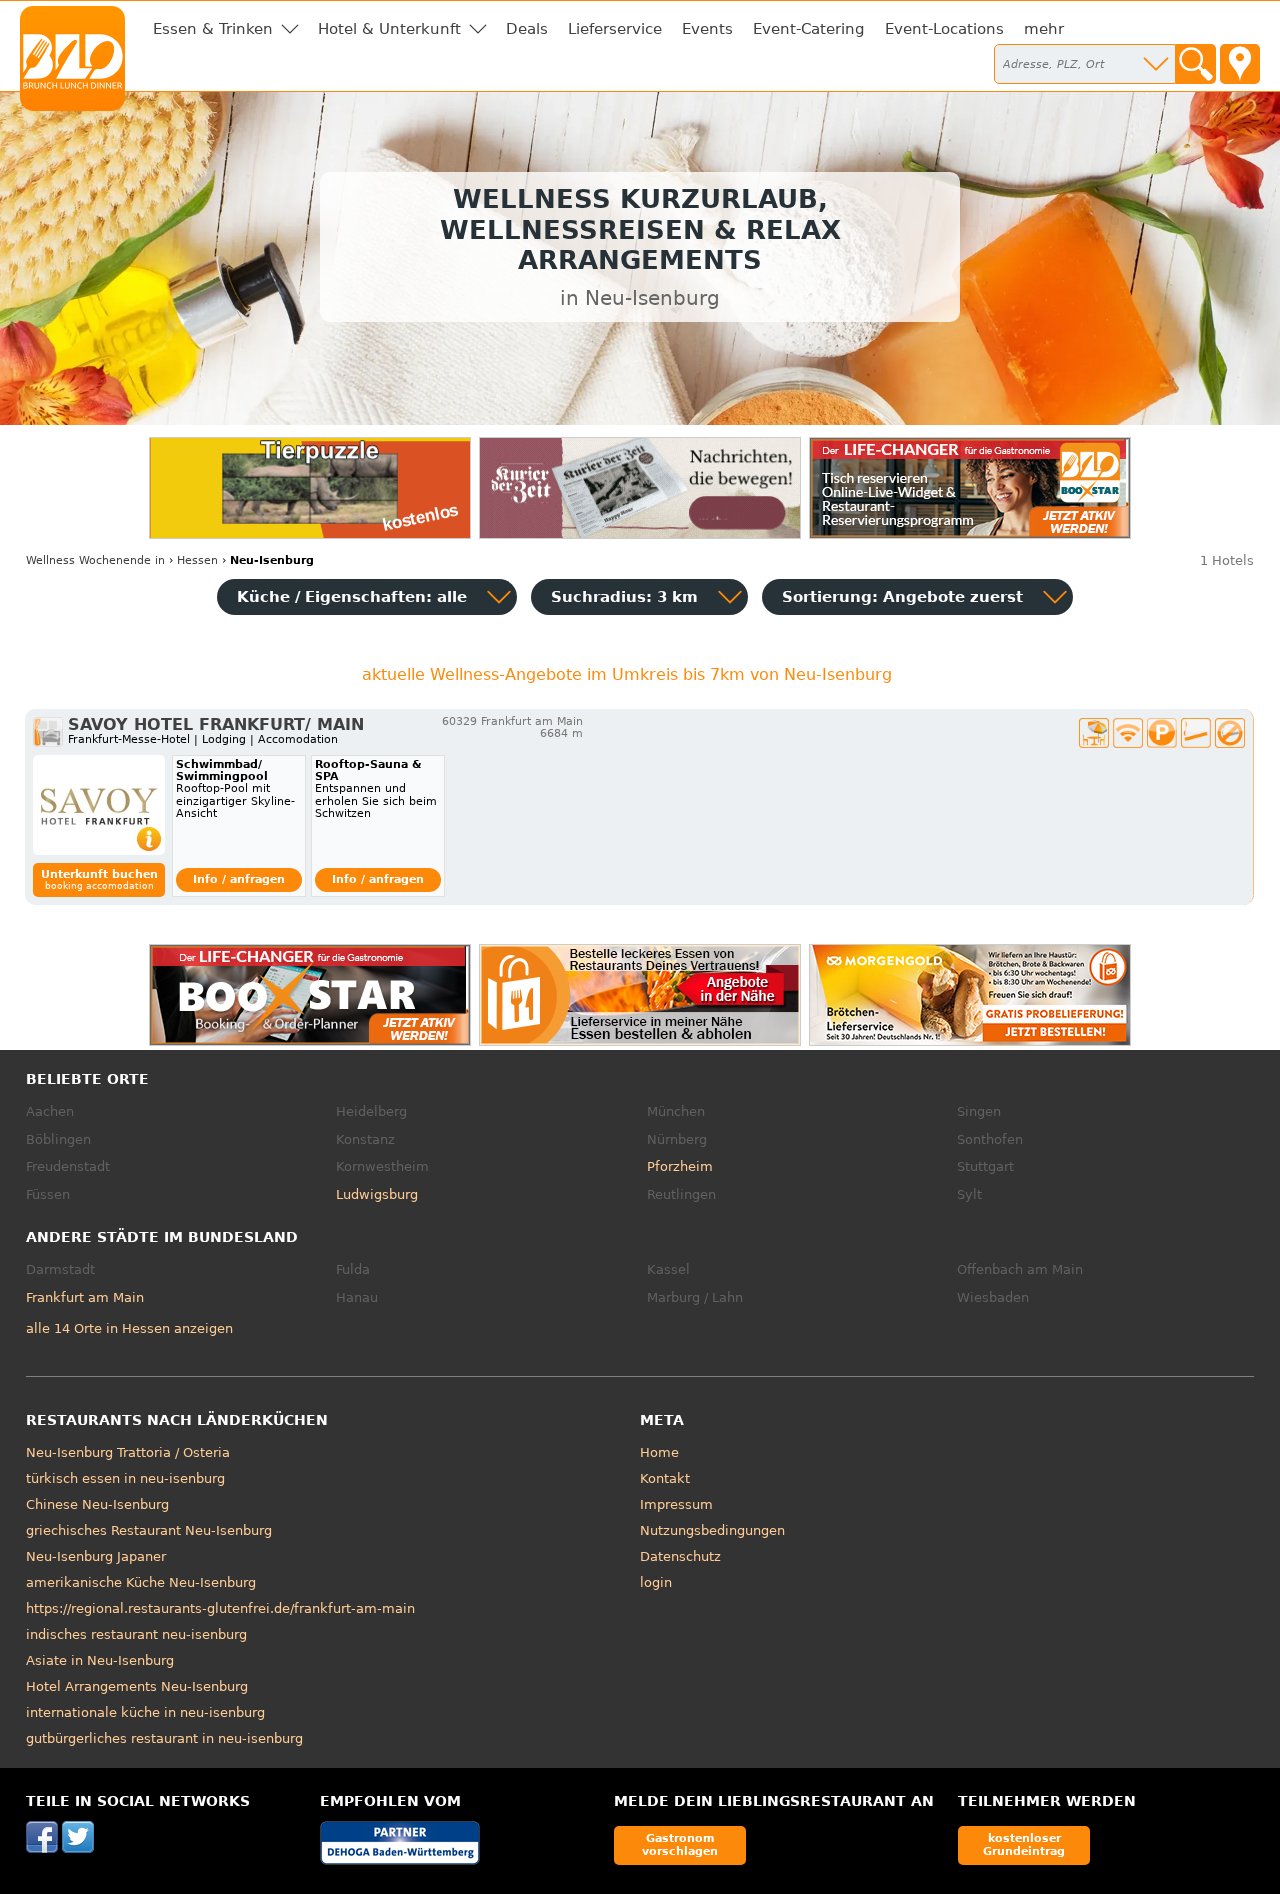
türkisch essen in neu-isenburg (125, 1478)
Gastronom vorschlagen (680, 1844)
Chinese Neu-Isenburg (97, 1504)
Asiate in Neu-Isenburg (100, 1660)
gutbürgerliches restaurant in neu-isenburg (164, 1738)
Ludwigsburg (377, 1194)
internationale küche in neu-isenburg (145, 1712)
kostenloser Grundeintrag (1024, 1844)
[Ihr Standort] (1240, 64)
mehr (1044, 29)
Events (707, 29)
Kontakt (665, 1478)
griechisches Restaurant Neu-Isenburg (149, 1530)
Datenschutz (680, 1556)
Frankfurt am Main (85, 1297)
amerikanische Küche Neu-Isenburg (141, 1582)
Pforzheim (680, 1166)
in (95, 560)
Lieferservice (615, 29)
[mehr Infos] (99, 805)
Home (659, 1452)
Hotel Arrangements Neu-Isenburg (137, 1686)
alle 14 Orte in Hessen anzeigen (129, 1328)
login (656, 1582)
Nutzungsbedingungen (712, 1530)
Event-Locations (944, 29)
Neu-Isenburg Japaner (96, 1556)
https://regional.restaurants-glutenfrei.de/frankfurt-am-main (220, 1608)
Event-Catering (809, 29)
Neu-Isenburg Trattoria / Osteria (128, 1452)
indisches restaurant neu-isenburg (136, 1634)
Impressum (676, 1504)
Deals (527, 29)
